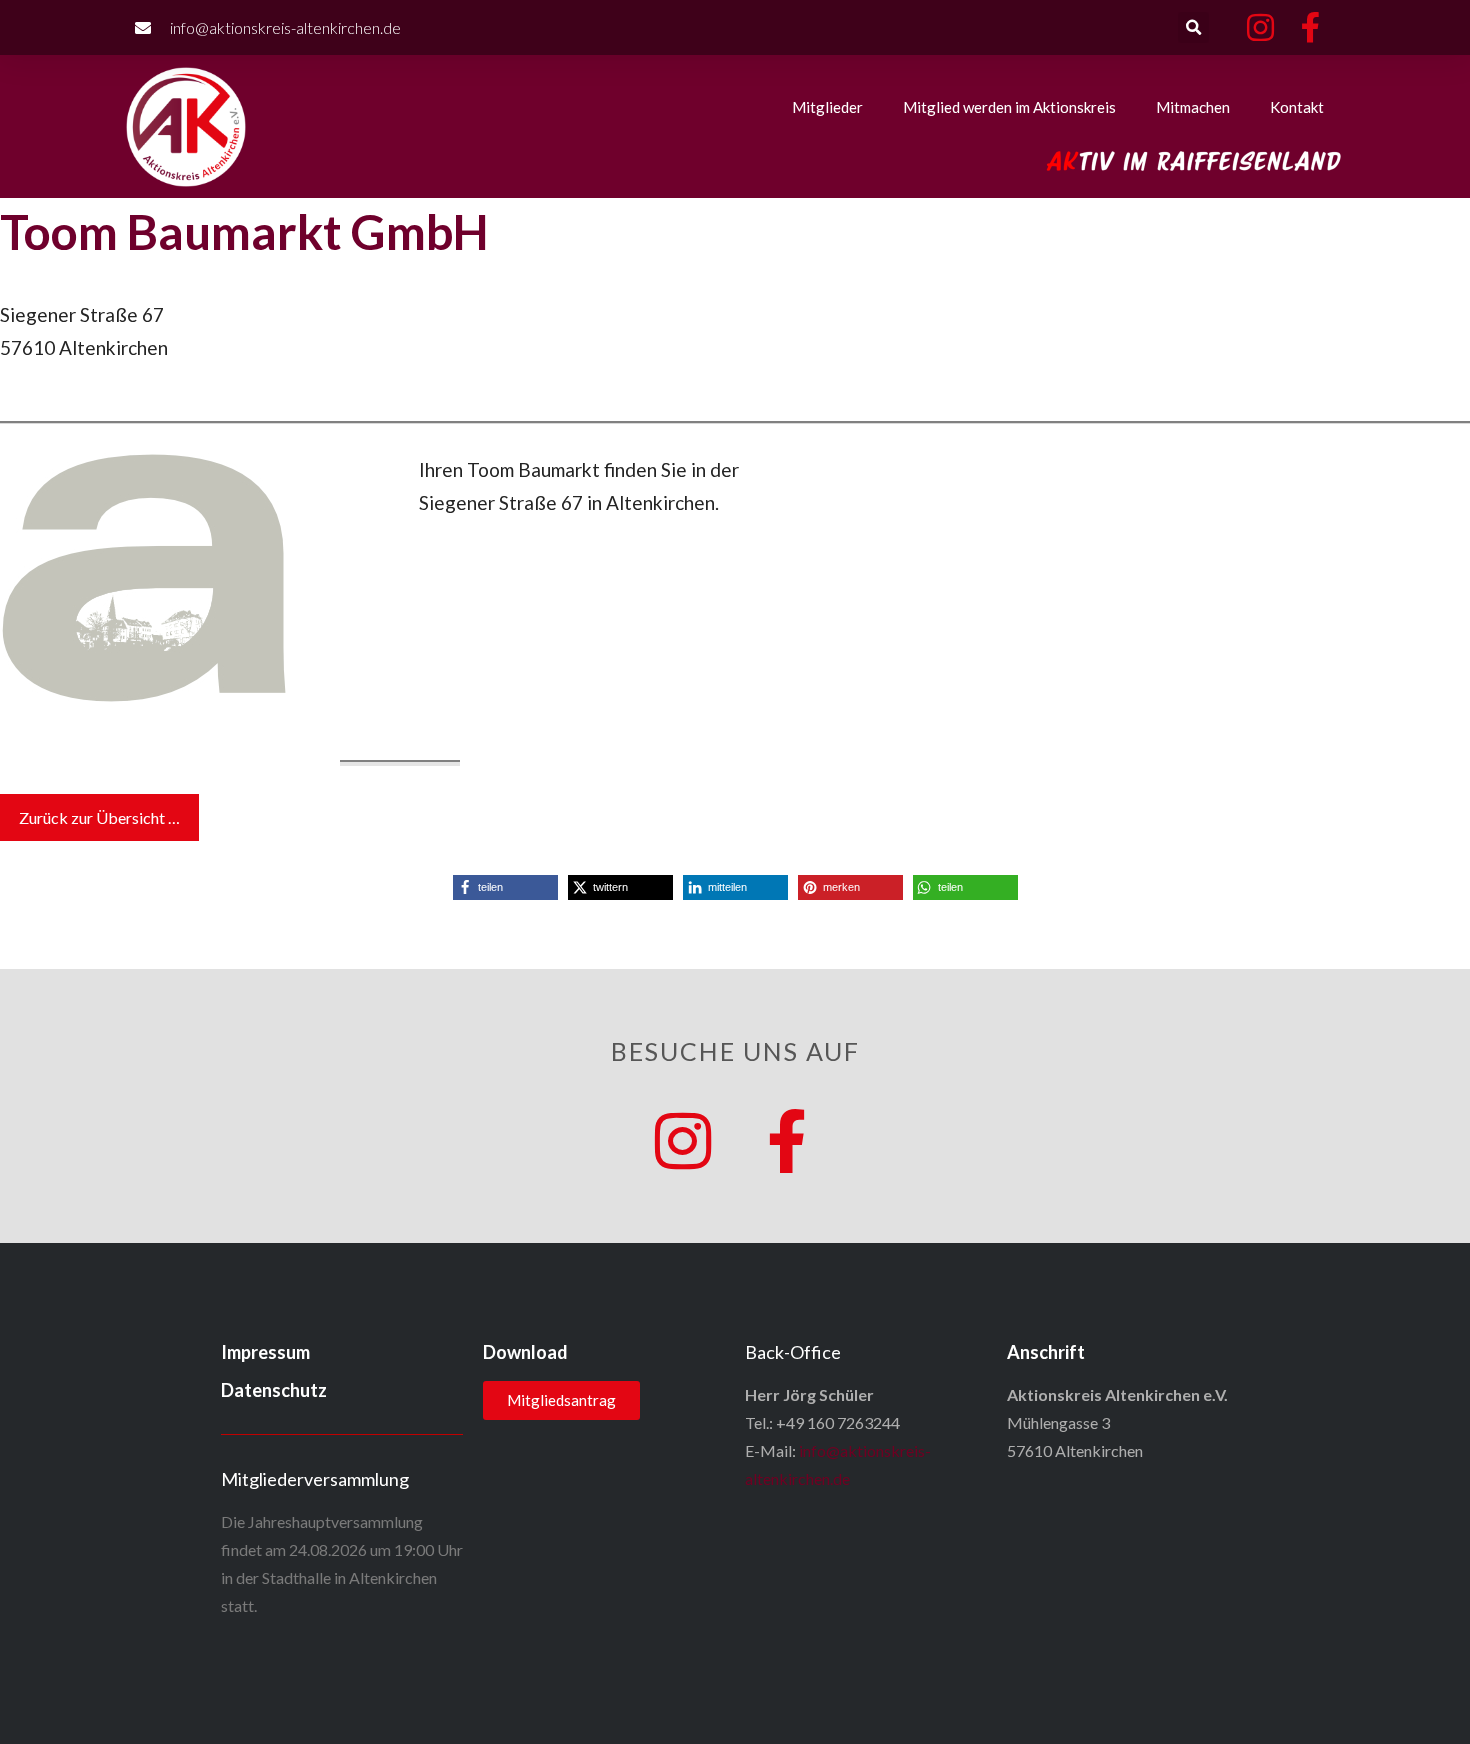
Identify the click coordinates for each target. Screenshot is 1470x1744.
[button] (1193, 27)
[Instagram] (683, 1141)
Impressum (265, 1352)
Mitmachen (1193, 107)
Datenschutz (274, 1390)
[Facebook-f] (787, 1141)
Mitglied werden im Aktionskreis (1009, 107)
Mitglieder (827, 107)
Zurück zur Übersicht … (99, 817)
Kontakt (1297, 107)
